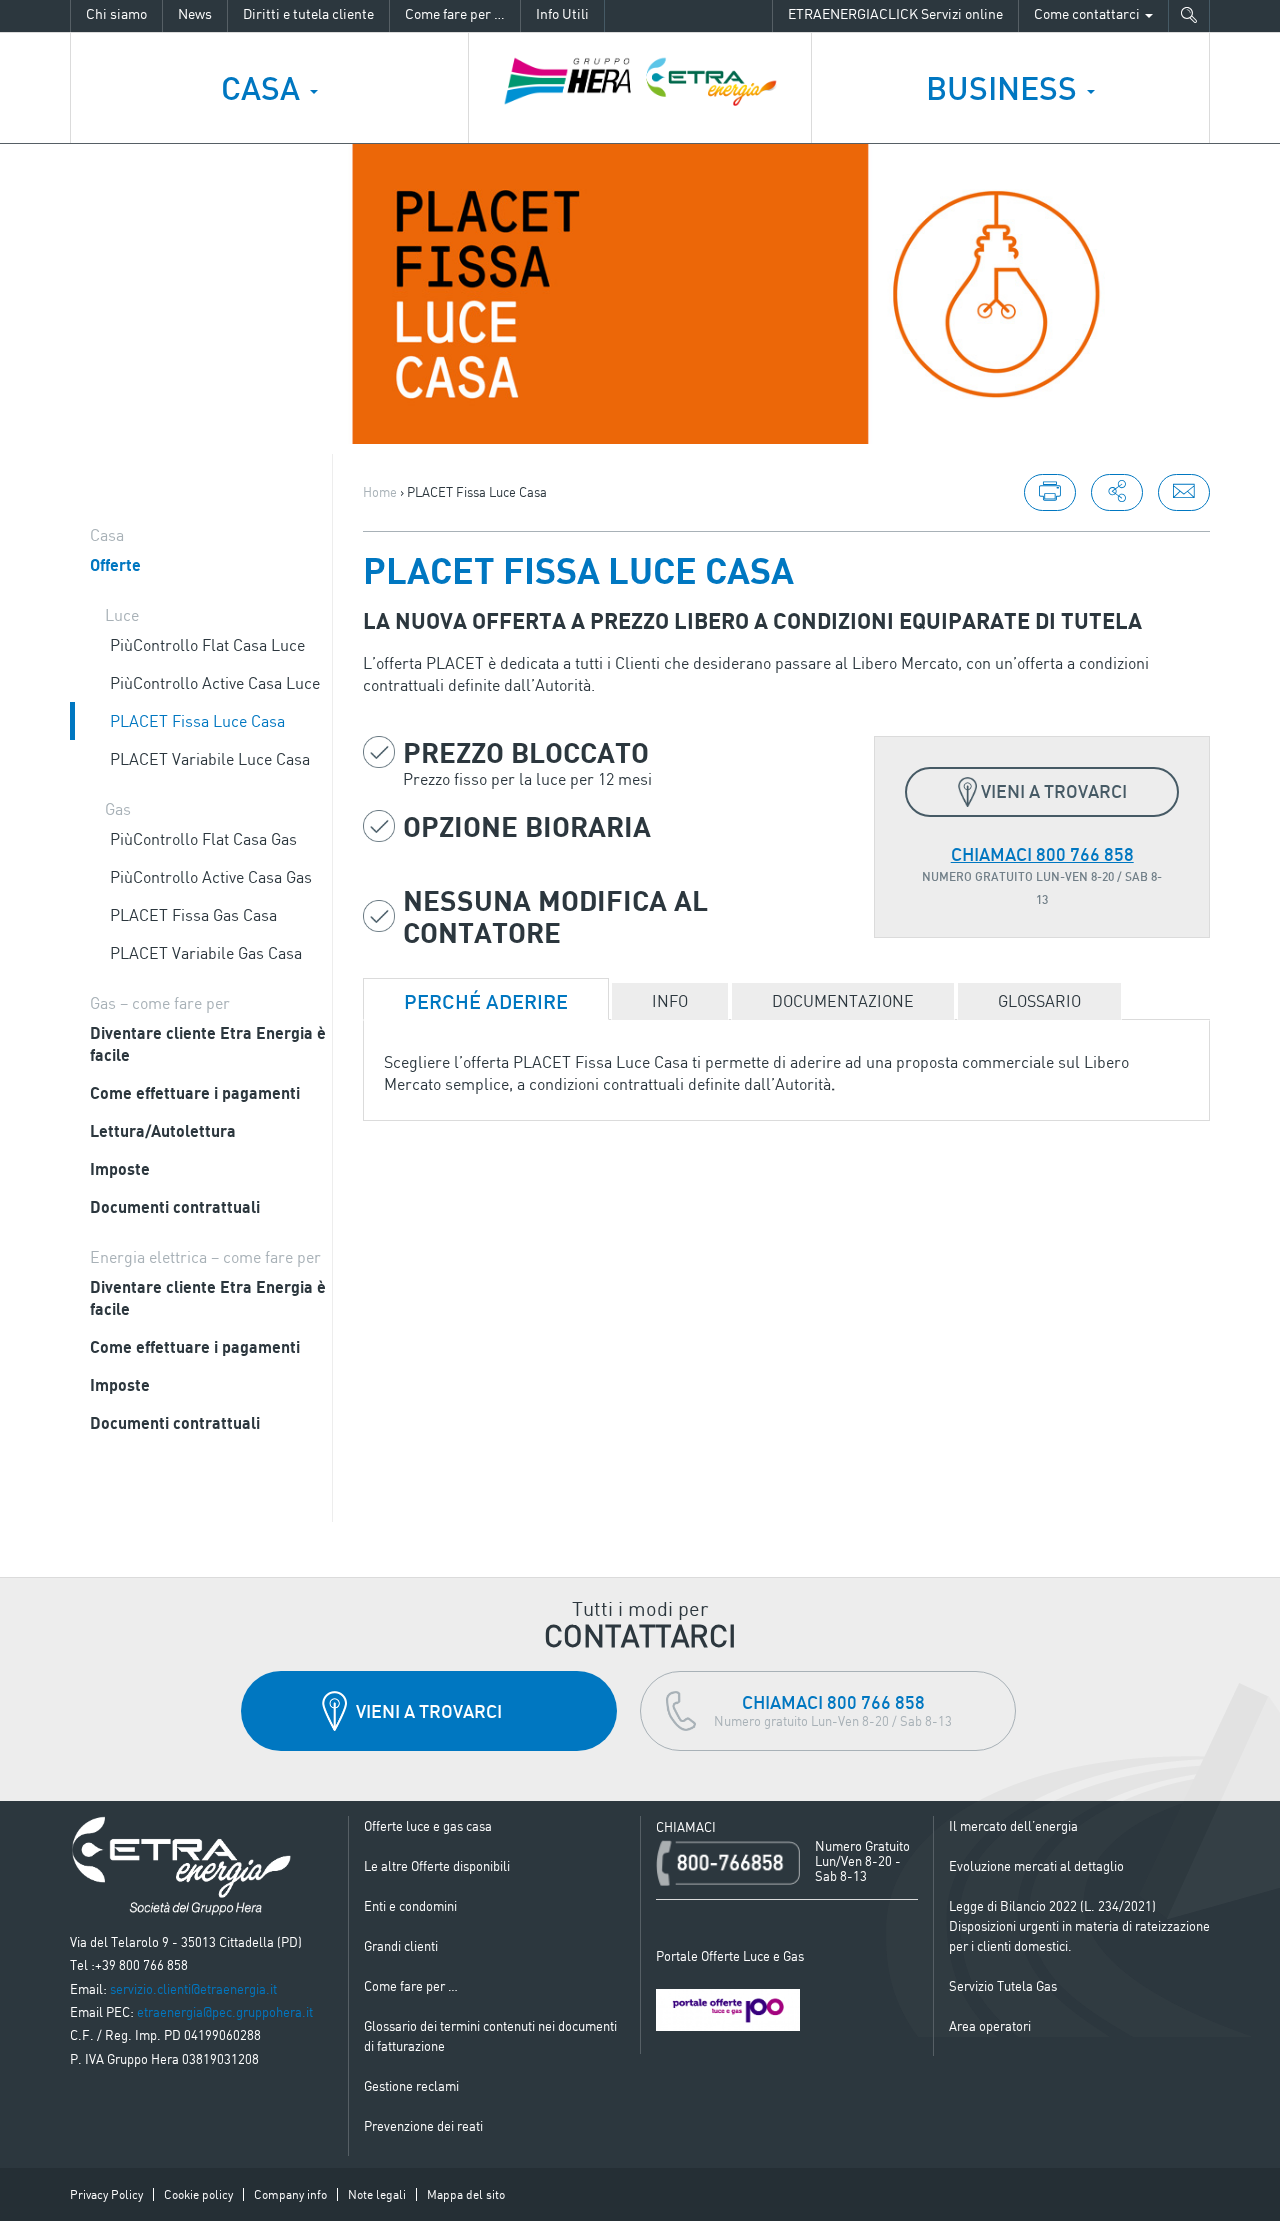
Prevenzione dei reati (423, 2126)
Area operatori (990, 2026)
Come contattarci (1088, 13)
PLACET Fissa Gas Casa (193, 915)
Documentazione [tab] (843, 1001)
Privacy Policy (106, 2194)
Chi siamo (116, 13)
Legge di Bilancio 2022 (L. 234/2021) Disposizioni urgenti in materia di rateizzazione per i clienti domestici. (1079, 1926)
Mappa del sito (466, 2194)
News (195, 13)
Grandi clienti (401, 1946)
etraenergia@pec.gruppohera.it (225, 2012)
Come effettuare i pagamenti (195, 1093)
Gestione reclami (411, 2086)
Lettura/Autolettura (163, 1131)
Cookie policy (198, 2194)
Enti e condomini (410, 1906)
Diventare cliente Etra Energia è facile (208, 1044)
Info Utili (562, 13)
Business (1005, 87)
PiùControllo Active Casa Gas (211, 877)
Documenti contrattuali (175, 1207)
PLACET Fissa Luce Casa (197, 721)
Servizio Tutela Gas (1003, 1986)
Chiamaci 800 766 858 (1042, 854)
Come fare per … (455, 13)
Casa (264, 87)
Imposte (120, 1169)
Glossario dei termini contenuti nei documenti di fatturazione (490, 2036)
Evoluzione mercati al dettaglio (1036, 1866)
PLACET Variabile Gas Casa (206, 953)
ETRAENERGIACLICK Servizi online (895, 13)
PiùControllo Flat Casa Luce (207, 645)
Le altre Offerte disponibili (437, 1866)
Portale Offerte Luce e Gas (730, 1956)
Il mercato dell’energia (1013, 1826)
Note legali (377, 2194)
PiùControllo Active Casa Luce (215, 683)
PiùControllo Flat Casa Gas (203, 839)
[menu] (1117, 492)
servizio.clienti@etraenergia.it (193, 1989)
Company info (290, 2194)
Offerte (115, 565)
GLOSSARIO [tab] (1039, 1001)
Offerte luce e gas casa (428, 1826)
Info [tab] (670, 1001)
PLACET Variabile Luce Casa (210, 759)
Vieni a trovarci (1054, 791)
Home (380, 492)
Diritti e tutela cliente (308, 13)
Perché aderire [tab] (486, 1001)
